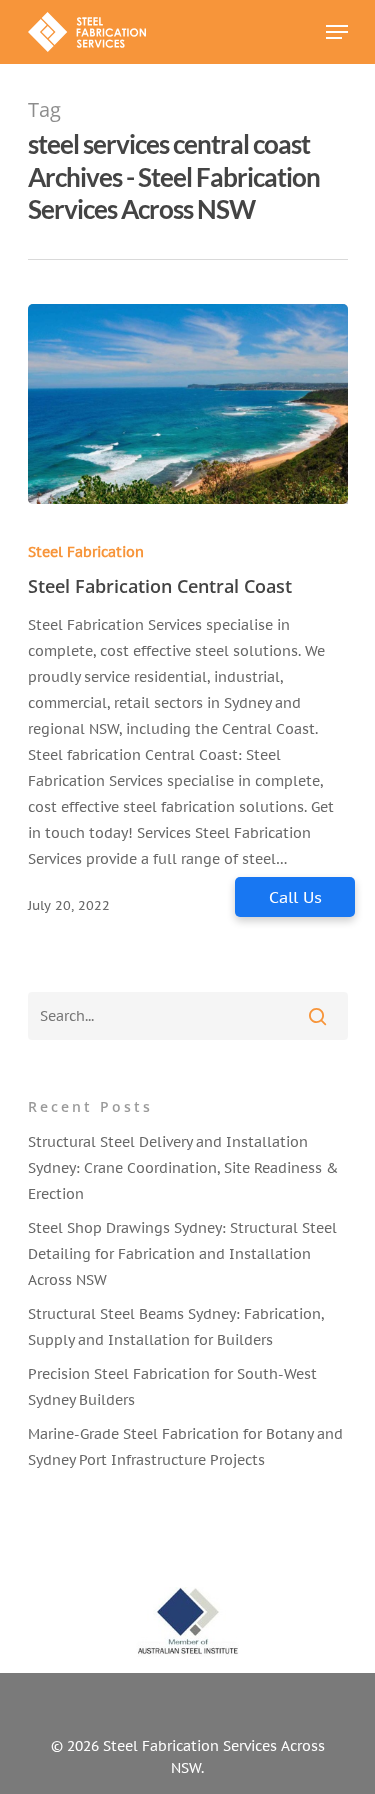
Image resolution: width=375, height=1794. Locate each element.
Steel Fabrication (86, 552)
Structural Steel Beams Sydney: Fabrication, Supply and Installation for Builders (176, 1327)
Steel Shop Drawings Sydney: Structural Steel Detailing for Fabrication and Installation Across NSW (182, 1254)
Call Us (295, 897)
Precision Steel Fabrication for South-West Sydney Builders (172, 1387)
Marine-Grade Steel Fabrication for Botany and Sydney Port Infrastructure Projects (185, 1447)
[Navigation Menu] (337, 32)
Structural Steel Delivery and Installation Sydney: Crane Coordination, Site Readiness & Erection (183, 1168)
